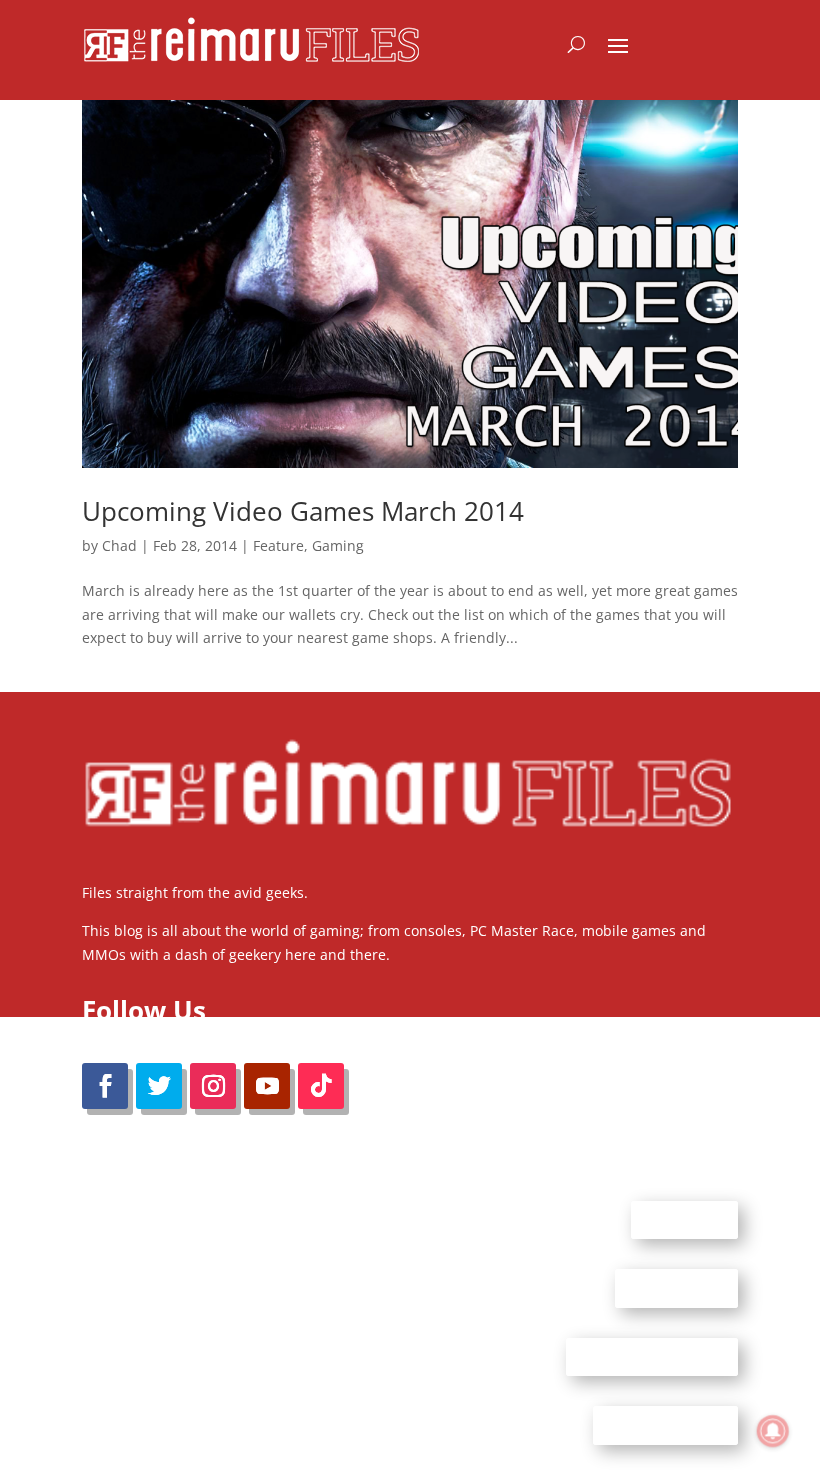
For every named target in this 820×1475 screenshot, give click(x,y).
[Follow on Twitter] (159, 1086)
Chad (119, 545)
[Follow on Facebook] (105, 1086)
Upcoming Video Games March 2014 (303, 511)
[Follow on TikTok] (321, 1086)
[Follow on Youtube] (267, 1086)
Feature (278, 545)
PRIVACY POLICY (665, 1425)
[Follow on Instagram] (213, 1086)
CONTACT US (676, 1288)
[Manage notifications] (773, 1431)
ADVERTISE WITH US (652, 1356)
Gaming (338, 545)
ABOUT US (684, 1219)
